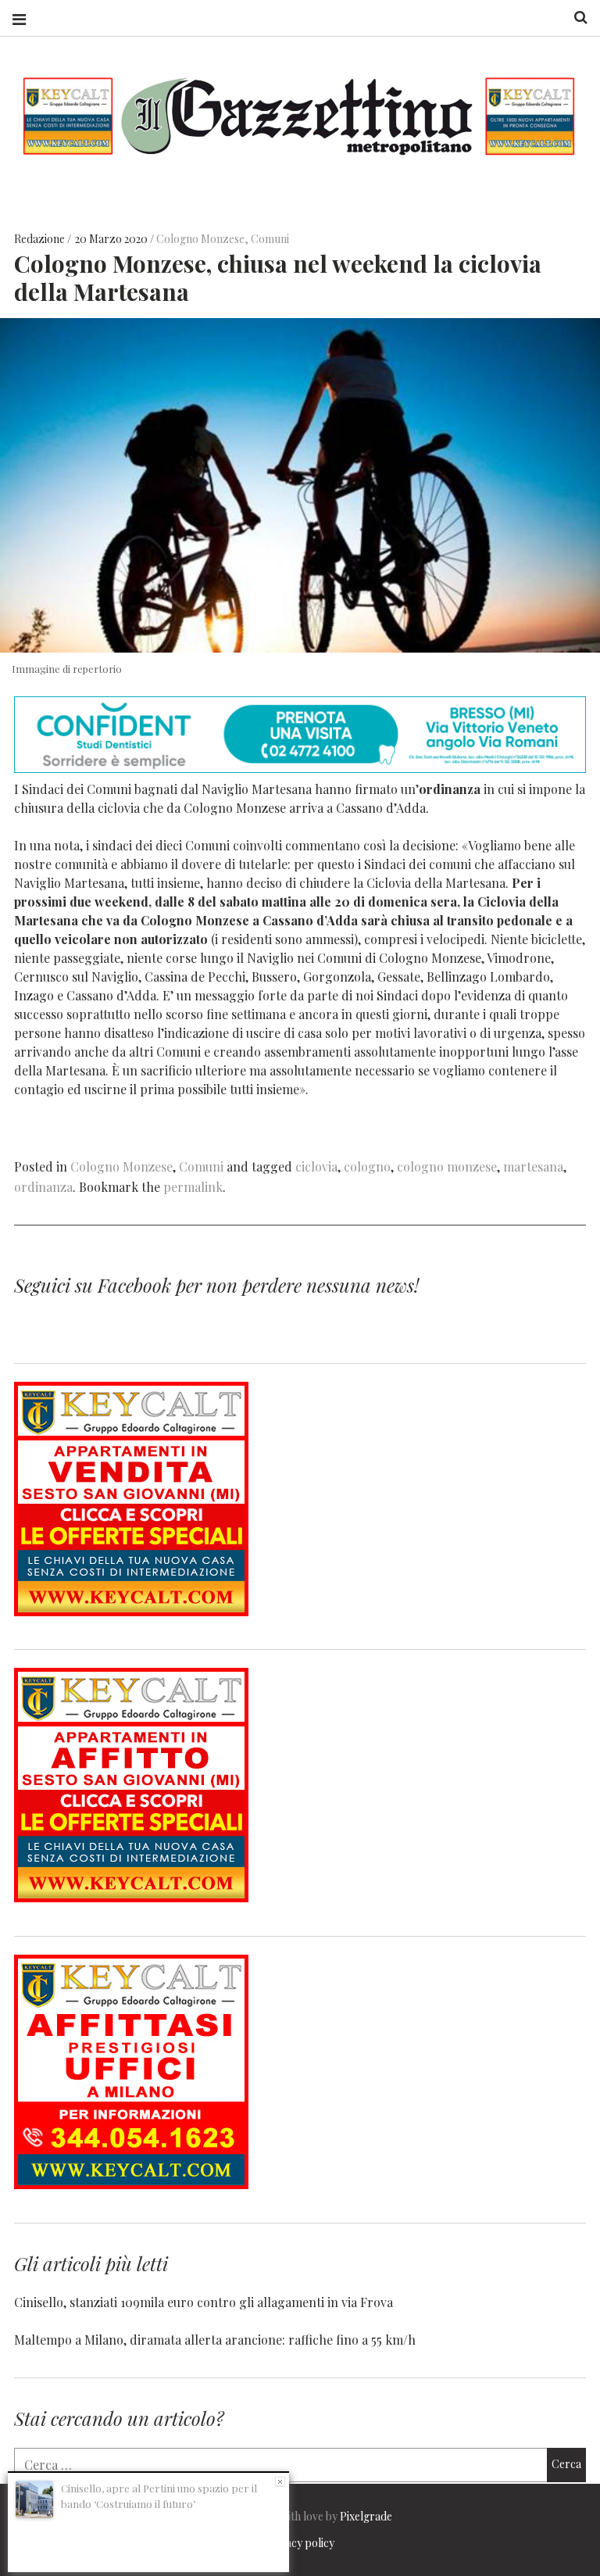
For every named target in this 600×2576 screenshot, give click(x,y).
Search (575, 18)
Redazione (41, 239)
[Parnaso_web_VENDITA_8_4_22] (131, 1611)
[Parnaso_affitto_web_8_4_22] (131, 1897)
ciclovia (316, 1166)
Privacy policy (300, 2543)
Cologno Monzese (200, 239)
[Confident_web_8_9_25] (300, 768)
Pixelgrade (366, 2516)
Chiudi (280, 2482)
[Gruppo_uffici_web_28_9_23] (131, 2184)
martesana (533, 1166)
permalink (193, 1187)
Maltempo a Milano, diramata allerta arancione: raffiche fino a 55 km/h (215, 2340)
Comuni (270, 239)
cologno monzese (447, 1166)
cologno (367, 1166)
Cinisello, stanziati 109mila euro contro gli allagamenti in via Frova (204, 2302)
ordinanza (43, 1187)
